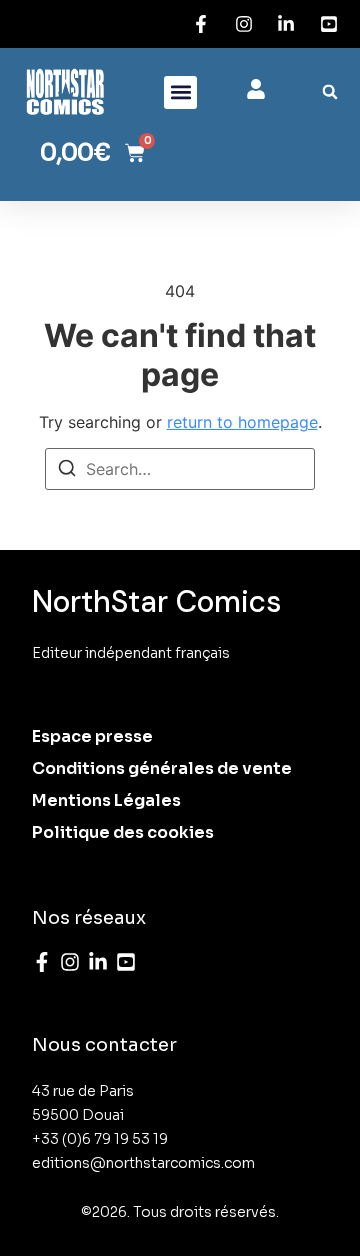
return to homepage (242, 422)
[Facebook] (42, 962)
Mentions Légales (106, 800)
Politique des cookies (123, 832)
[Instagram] (70, 962)
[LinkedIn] (98, 962)
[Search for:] (180, 469)
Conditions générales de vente (162, 768)
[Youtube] (126, 962)
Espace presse (92, 736)
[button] (180, 92)
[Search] (67, 471)
